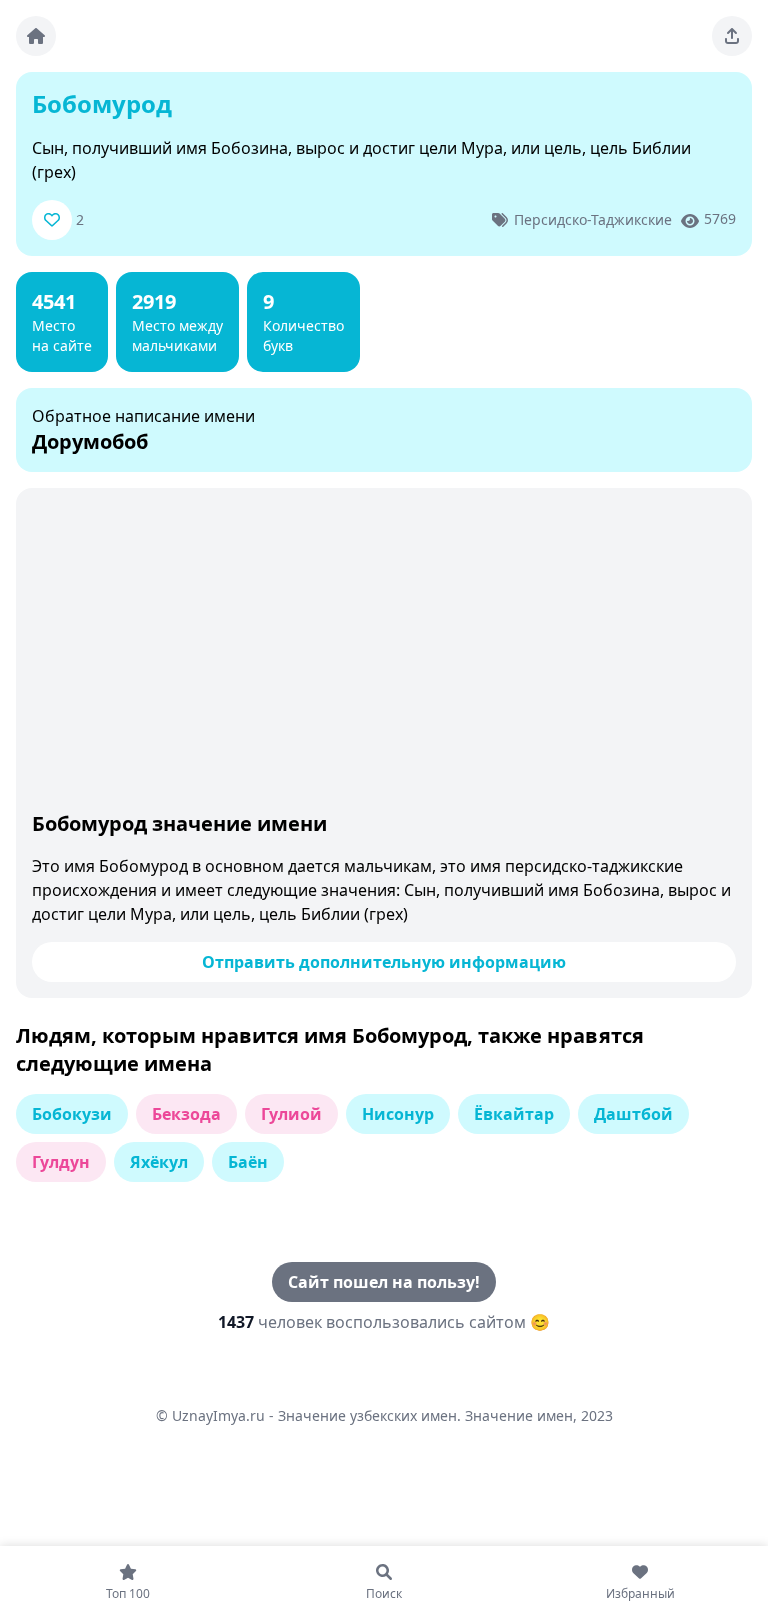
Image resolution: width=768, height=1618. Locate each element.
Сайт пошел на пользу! (384, 1282)
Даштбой (633, 1114)
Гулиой (291, 1114)
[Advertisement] (384, 654)
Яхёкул (159, 1162)
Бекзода (186, 1114)
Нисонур (398, 1114)
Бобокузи (72, 1114)
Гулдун (61, 1162)
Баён (248, 1162)
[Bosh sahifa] (36, 36)
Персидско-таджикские (593, 219)
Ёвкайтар (514, 1114)
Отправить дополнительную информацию (384, 962)
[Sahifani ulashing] (732, 36)
